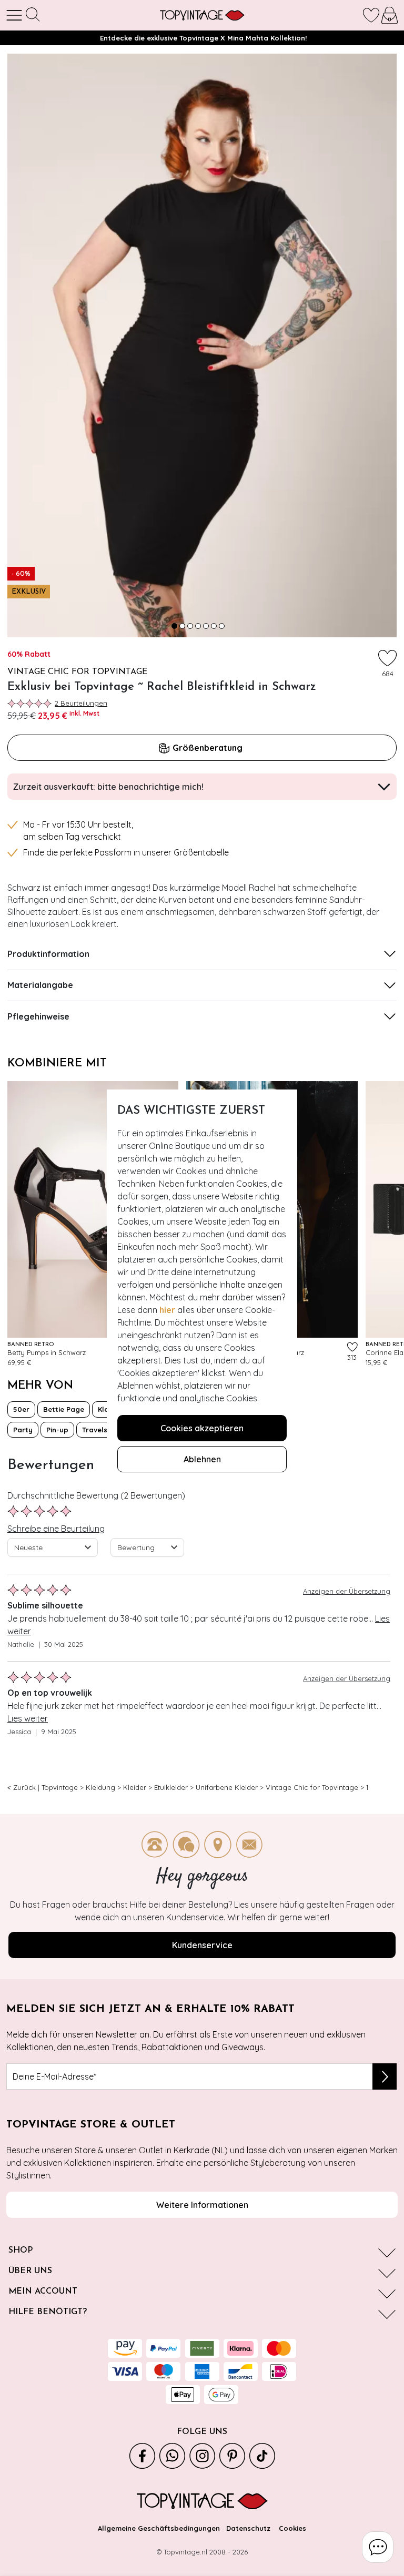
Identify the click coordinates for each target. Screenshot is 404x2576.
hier (167, 1310)
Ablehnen (202, 1459)
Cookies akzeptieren (202, 1428)
